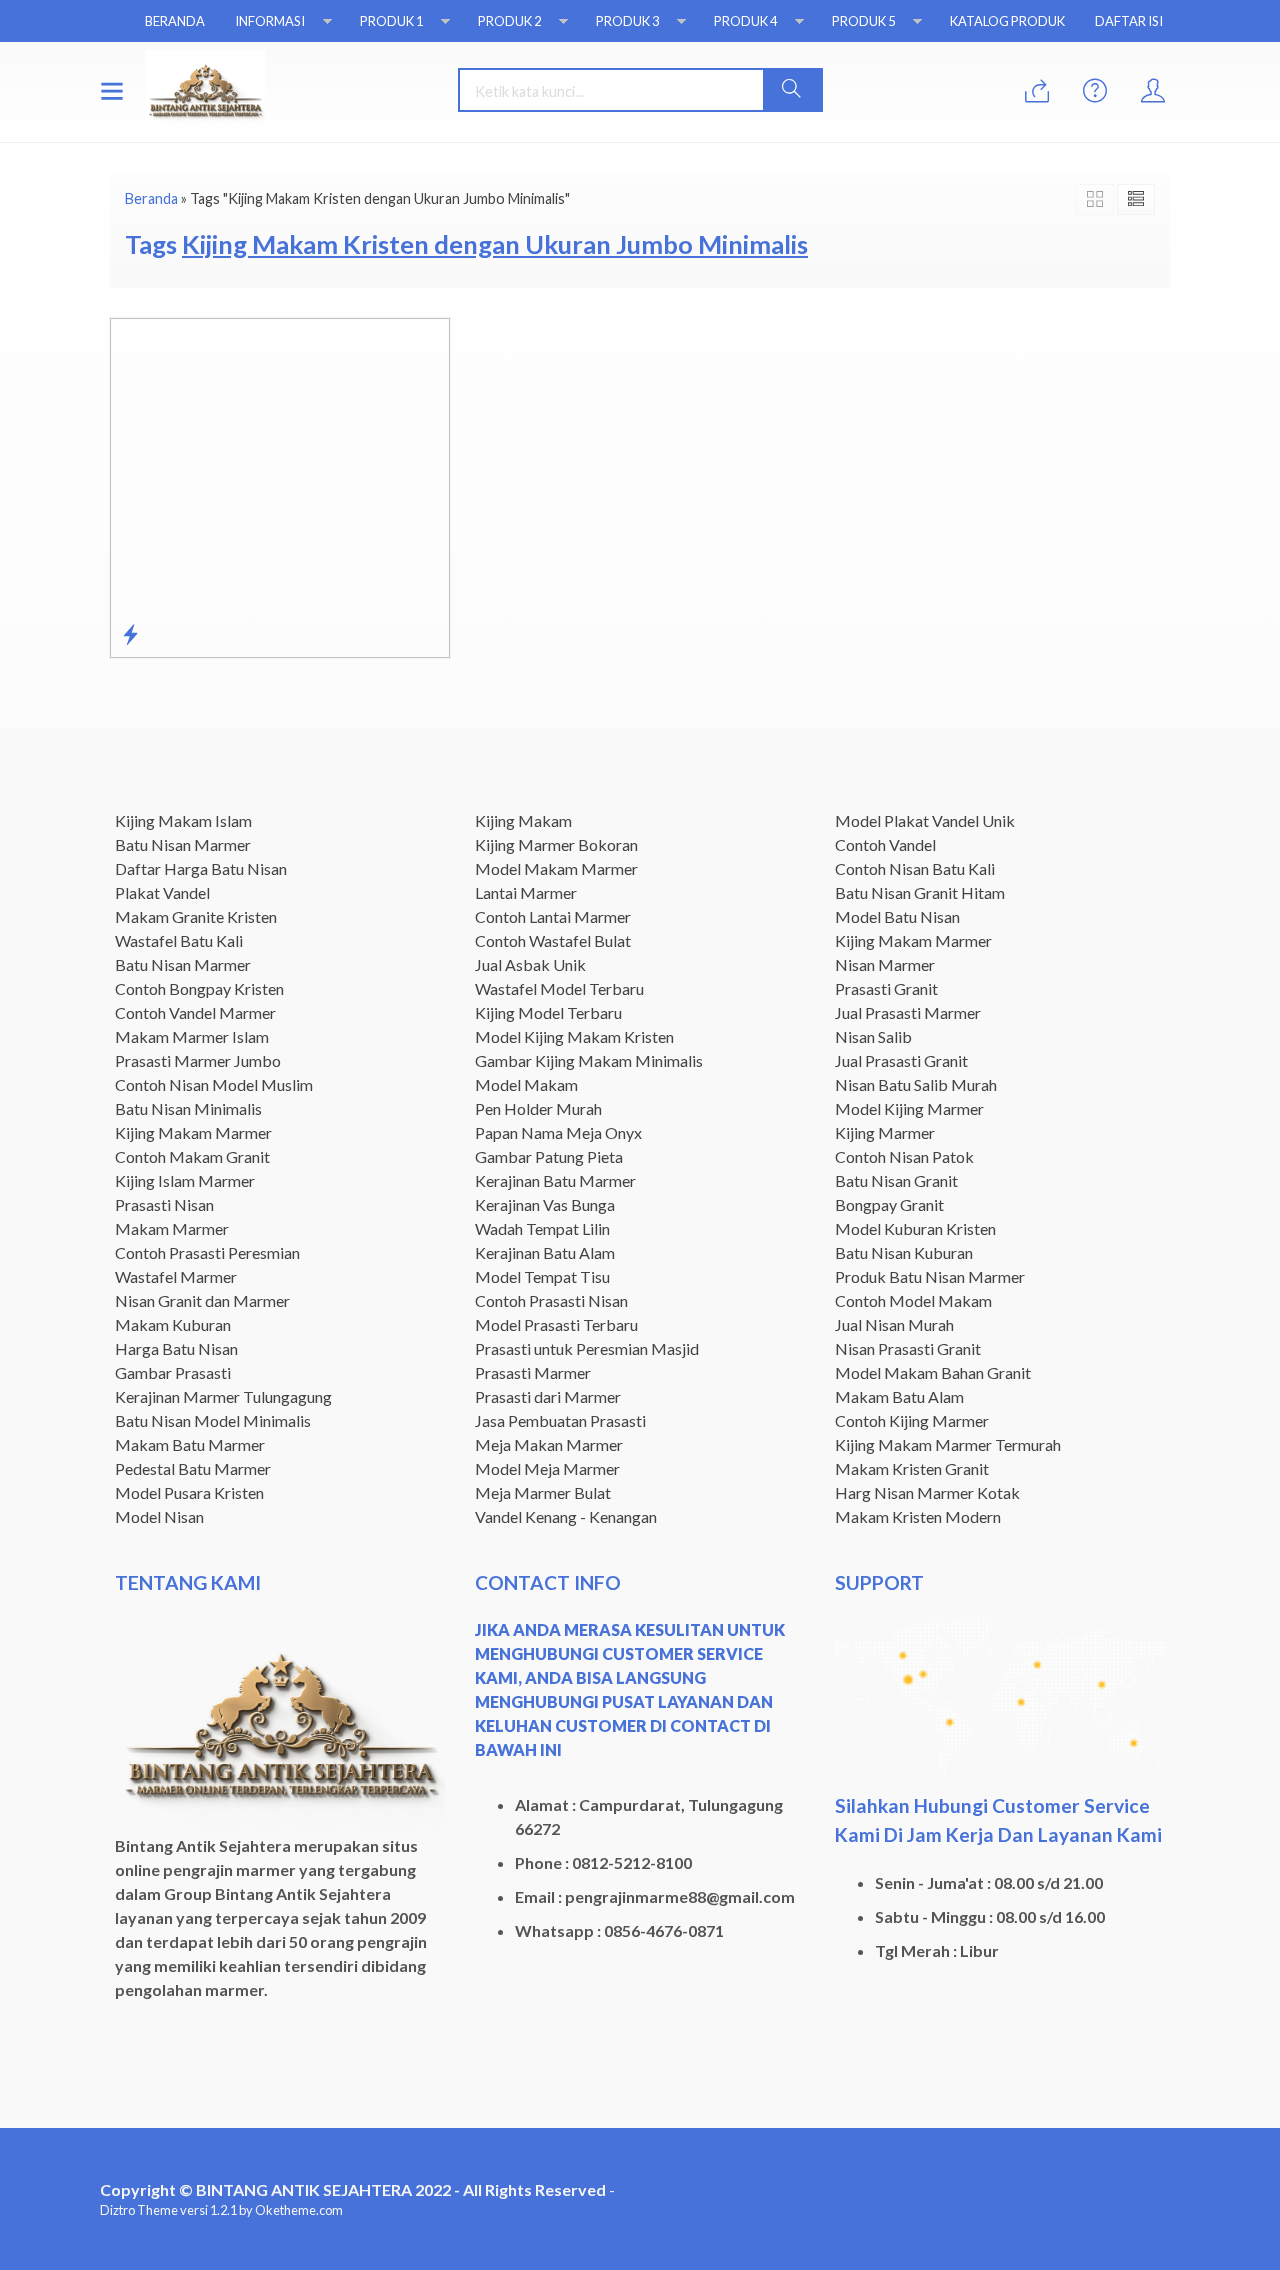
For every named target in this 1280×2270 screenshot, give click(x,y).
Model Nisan (159, 1516)
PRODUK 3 (627, 21)
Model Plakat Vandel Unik (925, 820)
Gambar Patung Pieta (549, 1156)
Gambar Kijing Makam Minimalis (589, 1060)
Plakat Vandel (162, 892)
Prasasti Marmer (533, 1372)
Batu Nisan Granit (896, 1180)
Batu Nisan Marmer (183, 844)
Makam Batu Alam (899, 1396)
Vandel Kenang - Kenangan (566, 1516)
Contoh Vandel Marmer (195, 1012)
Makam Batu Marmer (190, 1444)
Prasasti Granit (886, 988)
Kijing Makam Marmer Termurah (948, 1444)
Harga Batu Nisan (176, 1348)
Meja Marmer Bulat (543, 1492)
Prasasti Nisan (164, 1204)
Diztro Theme (139, 2210)
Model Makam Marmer (556, 868)
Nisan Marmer (885, 964)
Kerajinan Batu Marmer (555, 1180)
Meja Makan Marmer (549, 1444)
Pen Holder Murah (538, 1108)
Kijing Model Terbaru (548, 1012)
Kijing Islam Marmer (185, 1180)
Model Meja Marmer (547, 1468)
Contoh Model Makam (913, 1300)
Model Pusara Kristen (189, 1492)
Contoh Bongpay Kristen (199, 988)
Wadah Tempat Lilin (542, 1228)
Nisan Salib (873, 1036)
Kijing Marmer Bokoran (556, 844)
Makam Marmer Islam (192, 1036)
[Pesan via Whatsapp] (1037, 91)
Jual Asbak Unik (530, 964)
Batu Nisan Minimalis (188, 1108)
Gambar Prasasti (173, 1372)
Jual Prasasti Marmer (908, 1012)
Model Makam (526, 1084)
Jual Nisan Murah (894, 1324)
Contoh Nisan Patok (904, 1156)
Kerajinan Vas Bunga (545, 1204)
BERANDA (175, 21)
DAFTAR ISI (1129, 21)
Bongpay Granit (889, 1204)
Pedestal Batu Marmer (193, 1468)
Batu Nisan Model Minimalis (213, 1420)
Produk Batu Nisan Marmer (930, 1276)
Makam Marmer (172, 1228)
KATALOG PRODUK (1007, 21)
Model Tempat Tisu (542, 1276)
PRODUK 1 (391, 21)
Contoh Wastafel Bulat (553, 940)
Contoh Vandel (885, 844)
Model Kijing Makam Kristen (574, 1036)
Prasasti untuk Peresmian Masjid (587, 1348)
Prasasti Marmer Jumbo (198, 1060)
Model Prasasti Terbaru (556, 1324)
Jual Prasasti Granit (901, 1060)
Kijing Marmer (885, 1132)
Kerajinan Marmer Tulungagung (223, 1396)
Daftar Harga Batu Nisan (201, 868)
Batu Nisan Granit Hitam (920, 892)
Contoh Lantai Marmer (553, 916)
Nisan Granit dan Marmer (202, 1300)
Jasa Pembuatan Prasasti (560, 1420)
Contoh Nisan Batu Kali (915, 868)
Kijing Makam (523, 820)
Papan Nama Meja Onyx (558, 1132)
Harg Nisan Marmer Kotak (927, 1492)
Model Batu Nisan (897, 916)
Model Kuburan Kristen (915, 1228)
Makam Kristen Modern (918, 1516)
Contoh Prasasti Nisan (551, 1300)
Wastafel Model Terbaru (559, 988)
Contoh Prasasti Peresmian (207, 1252)
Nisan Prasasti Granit (908, 1348)
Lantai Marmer (526, 892)
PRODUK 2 (509, 21)
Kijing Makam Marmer (193, 1132)
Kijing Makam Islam (183, 820)
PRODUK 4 (745, 21)
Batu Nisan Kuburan (904, 1252)
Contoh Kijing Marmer (912, 1420)
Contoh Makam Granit (192, 1156)
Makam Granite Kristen (196, 916)
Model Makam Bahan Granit (933, 1372)
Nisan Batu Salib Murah (916, 1084)
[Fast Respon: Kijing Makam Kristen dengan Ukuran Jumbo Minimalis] (130, 634)
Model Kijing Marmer (909, 1108)
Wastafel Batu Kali (179, 940)
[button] (792, 90)
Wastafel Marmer (176, 1276)
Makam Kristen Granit (912, 1468)
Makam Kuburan (173, 1324)
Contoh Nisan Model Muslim (214, 1084)
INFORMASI (270, 21)
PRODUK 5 (863, 21)
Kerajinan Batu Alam (545, 1252)
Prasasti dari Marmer (548, 1396)
